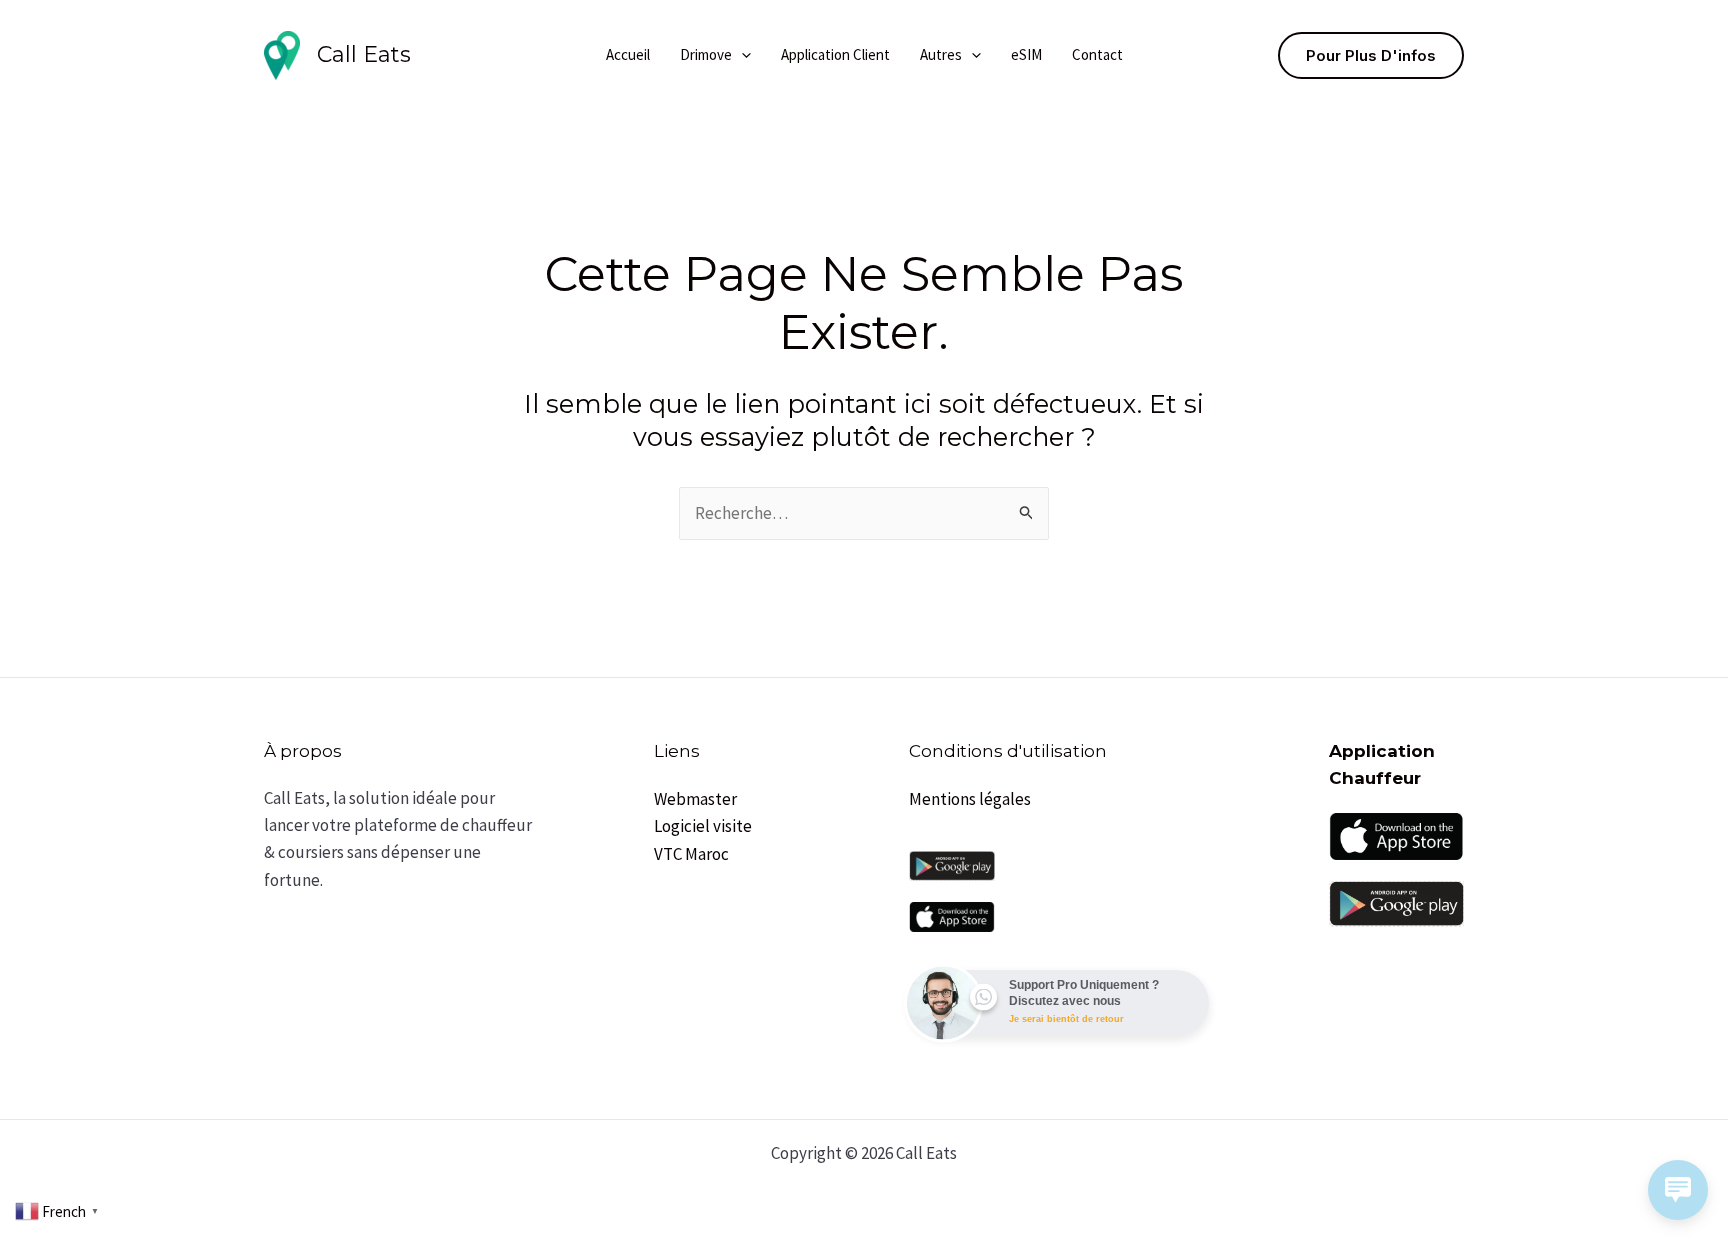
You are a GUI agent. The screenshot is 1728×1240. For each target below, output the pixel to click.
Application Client (835, 54)
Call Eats (364, 54)
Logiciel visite (703, 826)
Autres (941, 54)
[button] (741, 55)
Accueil (628, 54)
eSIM (1026, 54)
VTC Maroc (691, 854)
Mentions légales (970, 799)
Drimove (706, 54)
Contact (1097, 54)
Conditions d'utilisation (1008, 751)
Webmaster (695, 799)
